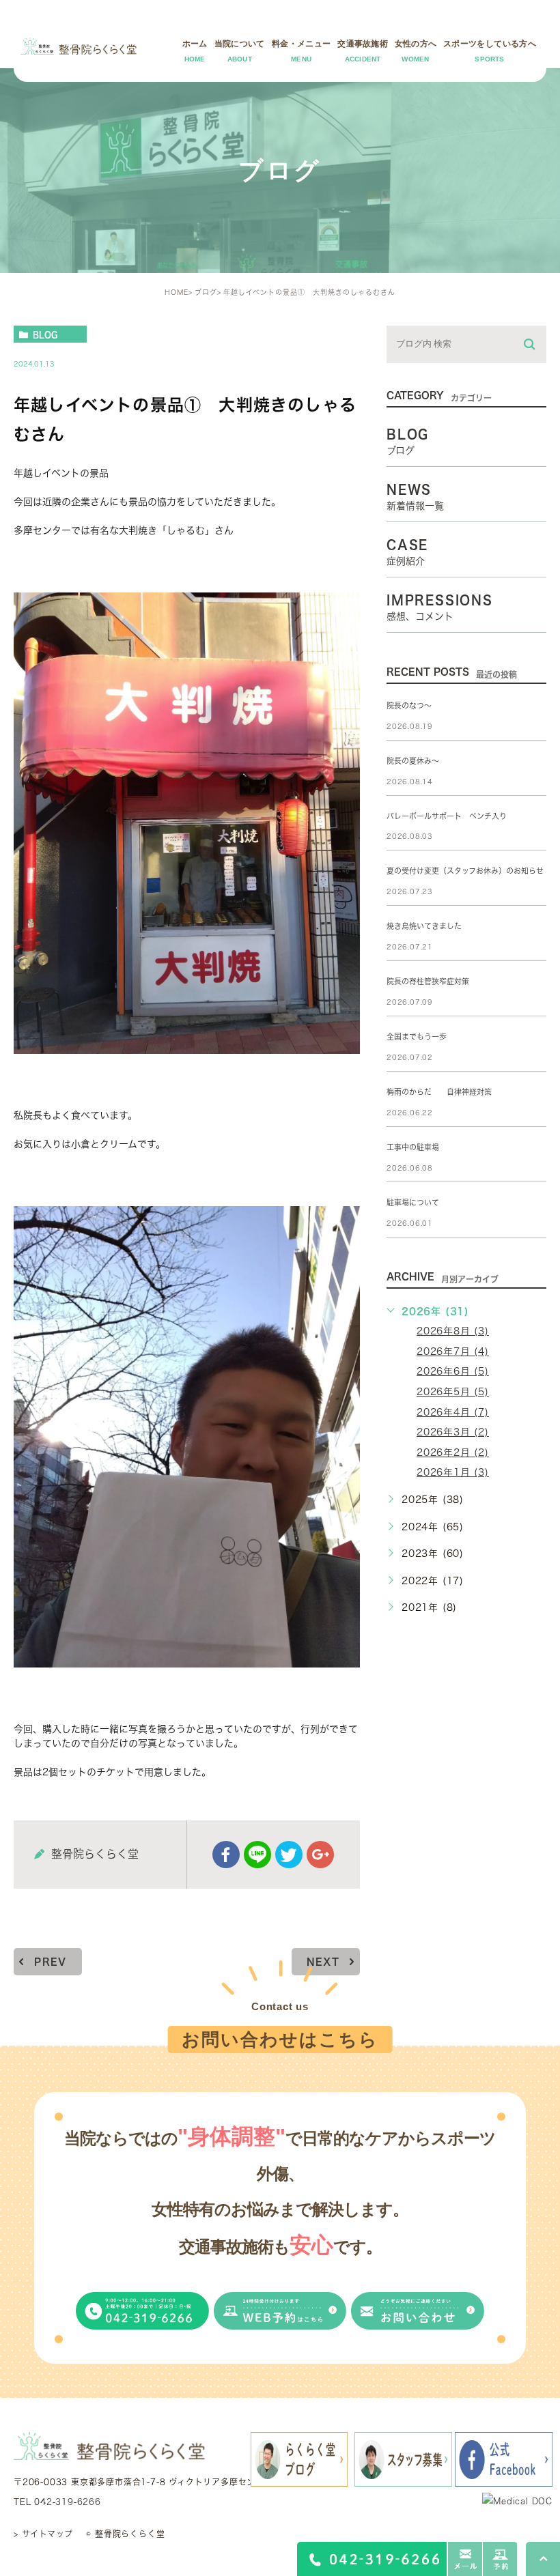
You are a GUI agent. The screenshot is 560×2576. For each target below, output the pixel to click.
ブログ (206, 292)
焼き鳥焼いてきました (424, 926)
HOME (177, 292)
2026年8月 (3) (453, 1331)
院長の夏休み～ (413, 761)
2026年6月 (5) (453, 1371)
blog (45, 334)
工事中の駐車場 (413, 1147)
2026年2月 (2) (453, 1452)
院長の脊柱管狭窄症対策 (428, 981)
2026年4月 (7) (453, 1412)
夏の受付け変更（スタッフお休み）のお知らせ (465, 871)
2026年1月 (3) (453, 1472)
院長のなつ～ (409, 705)
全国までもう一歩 (417, 1036)
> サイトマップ (43, 2534)
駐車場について (413, 1202)
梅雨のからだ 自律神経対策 (439, 1092)
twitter (289, 1855)
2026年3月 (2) (453, 1432)
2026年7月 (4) (453, 1351)
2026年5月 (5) (453, 1392)
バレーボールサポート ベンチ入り (447, 816)
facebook (226, 1855)
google (320, 1855)
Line (257, 1855)
